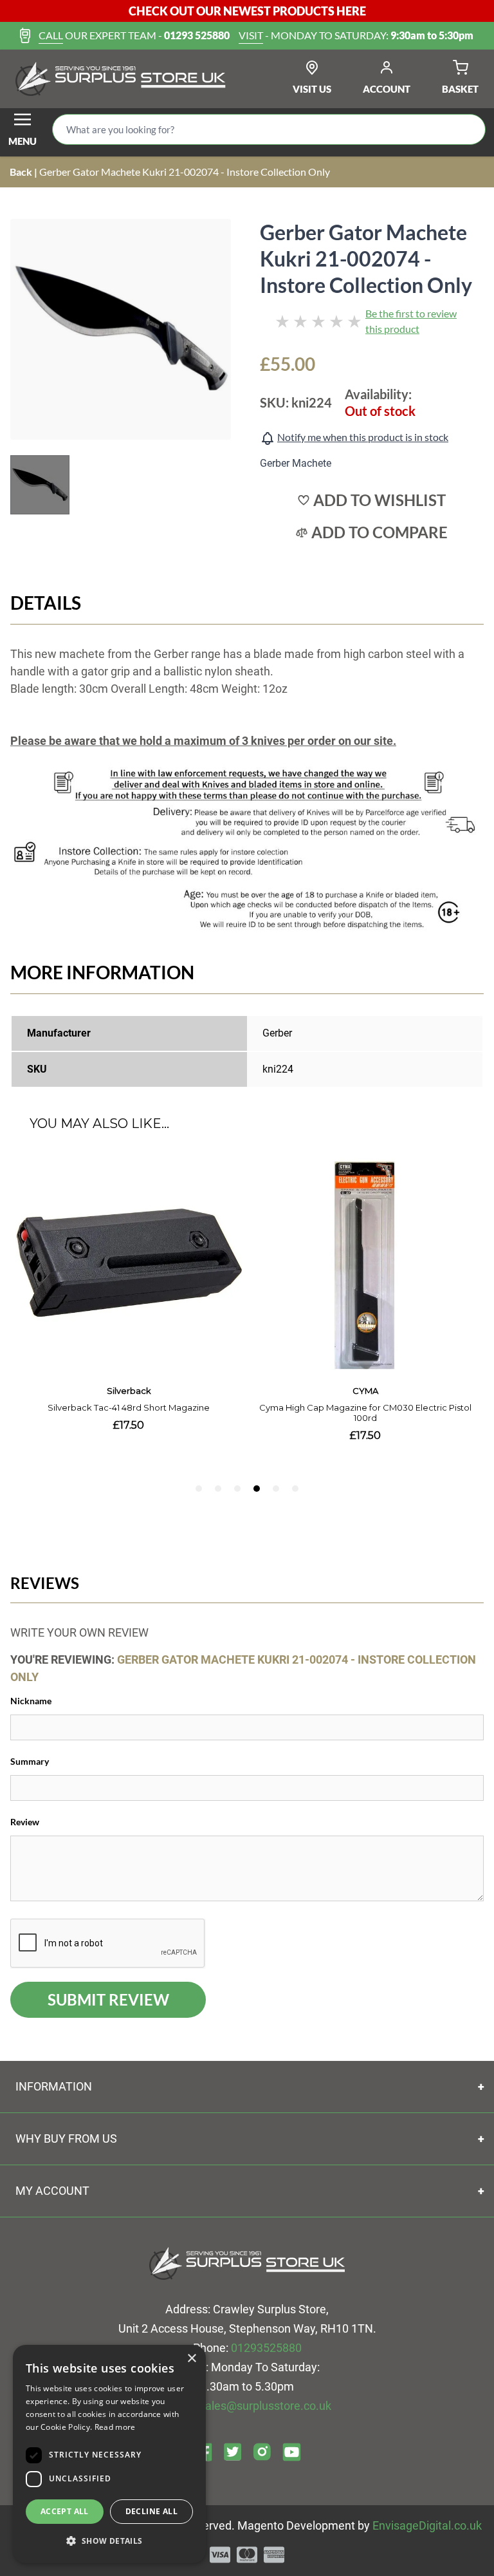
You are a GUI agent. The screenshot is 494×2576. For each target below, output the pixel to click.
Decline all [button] (151, 2511)
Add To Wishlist (380, 500)
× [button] (191, 2359)
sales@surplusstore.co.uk (265, 2406)
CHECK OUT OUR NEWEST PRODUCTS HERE (247, 11)
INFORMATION (54, 2086)
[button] (109, 2541)
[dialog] (109, 2454)
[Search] (465, 129)
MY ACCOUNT (52, 2191)
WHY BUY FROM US (66, 2139)
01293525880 (266, 2348)
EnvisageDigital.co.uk (427, 2525)
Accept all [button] (65, 2511)
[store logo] (121, 79)
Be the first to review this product (411, 321)
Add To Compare (380, 532)
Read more (115, 2427)
